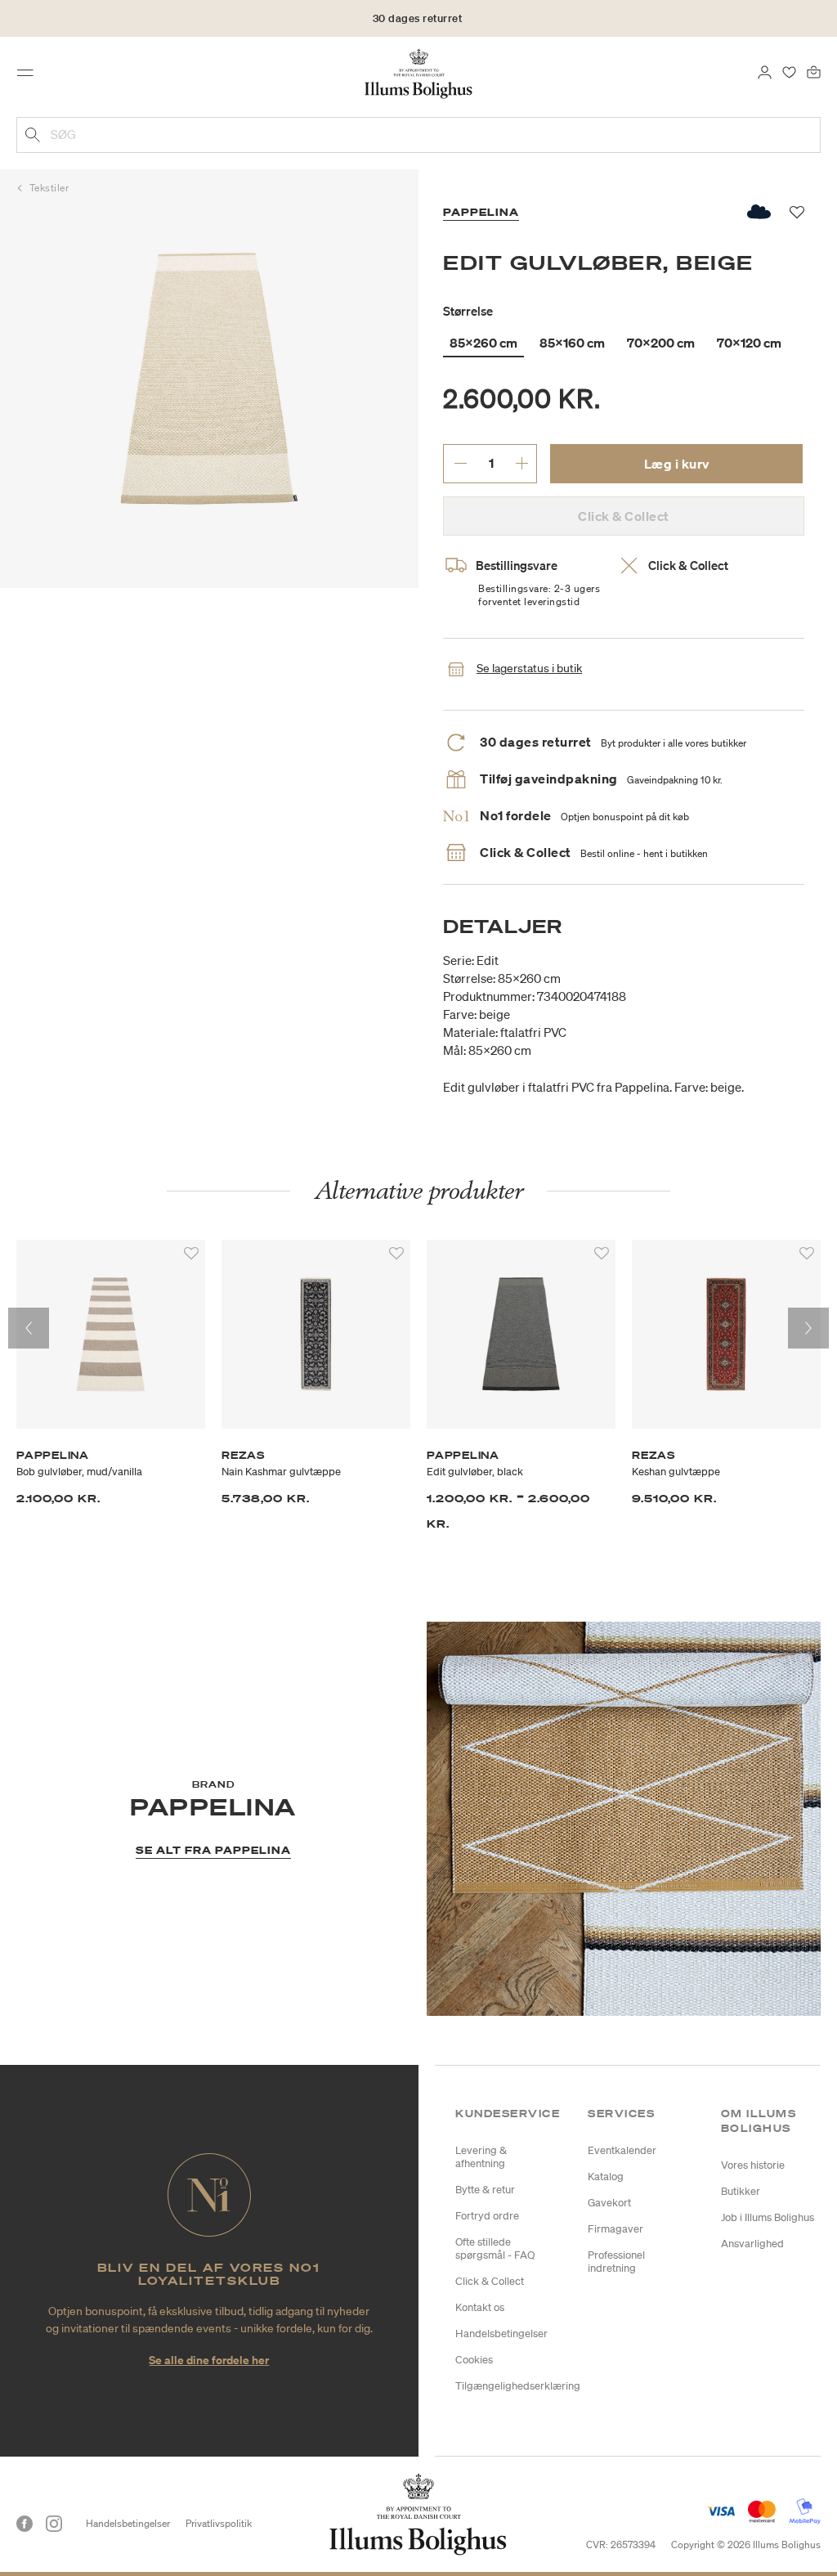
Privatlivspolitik (219, 2523)
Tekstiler (49, 188)
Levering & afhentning (481, 2157)
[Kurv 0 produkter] (814, 71)
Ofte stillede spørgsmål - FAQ (495, 2248)
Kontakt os (480, 2307)
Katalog (606, 2177)
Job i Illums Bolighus (768, 2217)
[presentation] (29, 1328)
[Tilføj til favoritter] (191, 1254)
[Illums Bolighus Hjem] (419, 73)
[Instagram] (54, 2524)
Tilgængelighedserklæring (518, 2386)
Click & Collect (490, 2281)
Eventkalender (622, 2150)
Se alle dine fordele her (209, 2360)
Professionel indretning (616, 2262)
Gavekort (609, 2203)
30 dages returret (418, 18)
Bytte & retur (485, 2190)
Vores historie (753, 2165)
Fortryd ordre (487, 2216)
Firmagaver (615, 2229)
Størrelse (468, 311)
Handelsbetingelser (501, 2334)
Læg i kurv (677, 464)
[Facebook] (25, 2524)
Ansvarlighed (752, 2244)
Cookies (474, 2360)
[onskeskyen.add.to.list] (760, 212)
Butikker (741, 2191)
